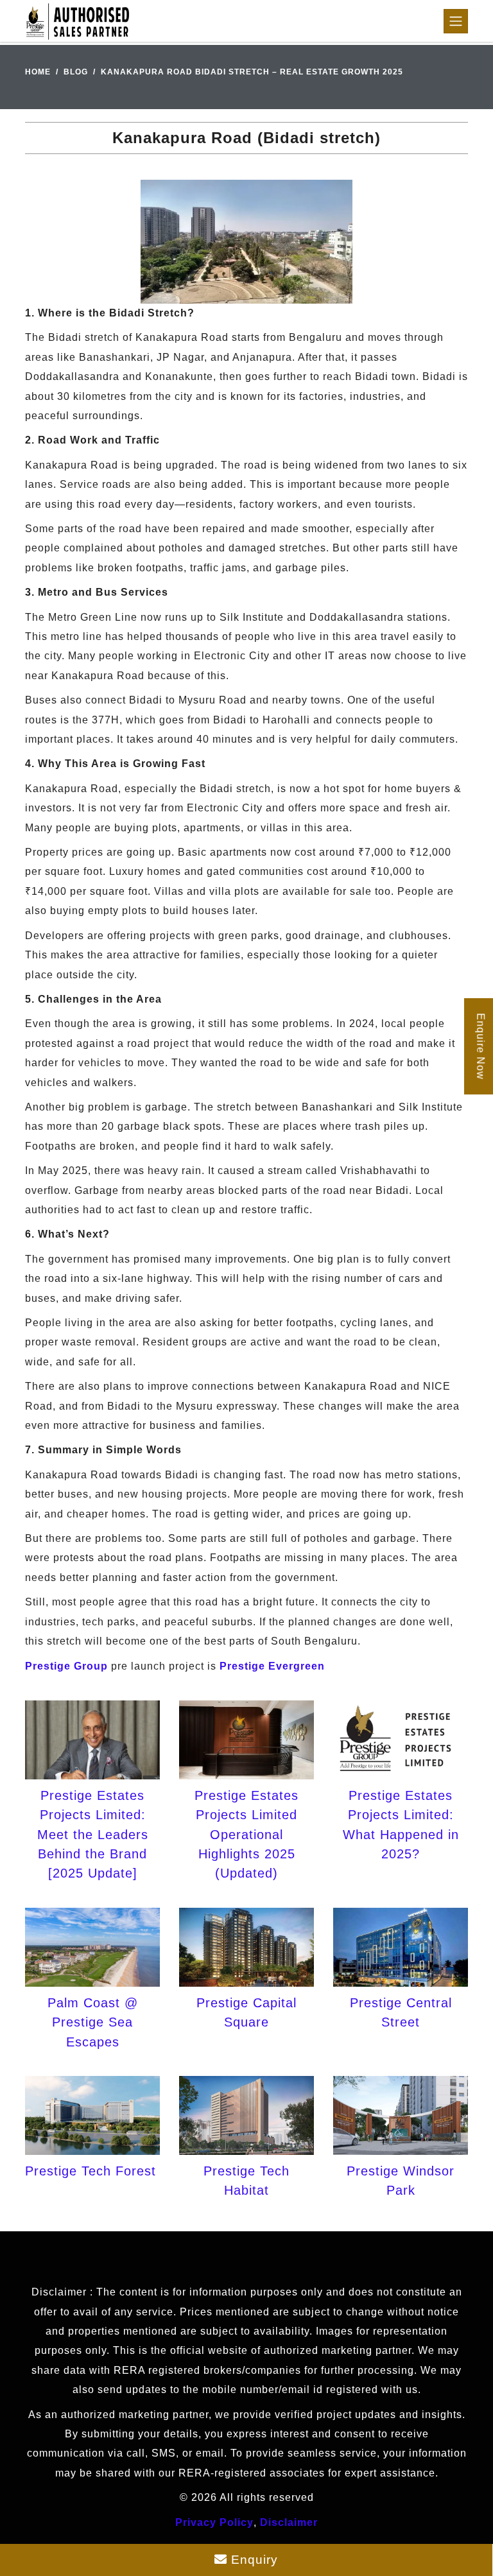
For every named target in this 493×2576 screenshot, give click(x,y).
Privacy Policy (214, 2522)
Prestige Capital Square (246, 2012)
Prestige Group (66, 1666)
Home (38, 72)
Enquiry (253, 2560)
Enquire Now (480, 1046)
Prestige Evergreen (272, 1666)
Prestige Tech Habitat (246, 2181)
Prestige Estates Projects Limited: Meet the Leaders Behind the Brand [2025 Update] (93, 1835)
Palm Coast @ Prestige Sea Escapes (93, 2022)
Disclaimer (289, 2522)
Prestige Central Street (401, 2012)
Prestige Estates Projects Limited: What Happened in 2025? (401, 1825)
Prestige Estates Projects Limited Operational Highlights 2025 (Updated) (246, 1835)
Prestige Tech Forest (91, 2171)
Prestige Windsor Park (401, 2181)
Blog (76, 72)
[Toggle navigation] (456, 21)
